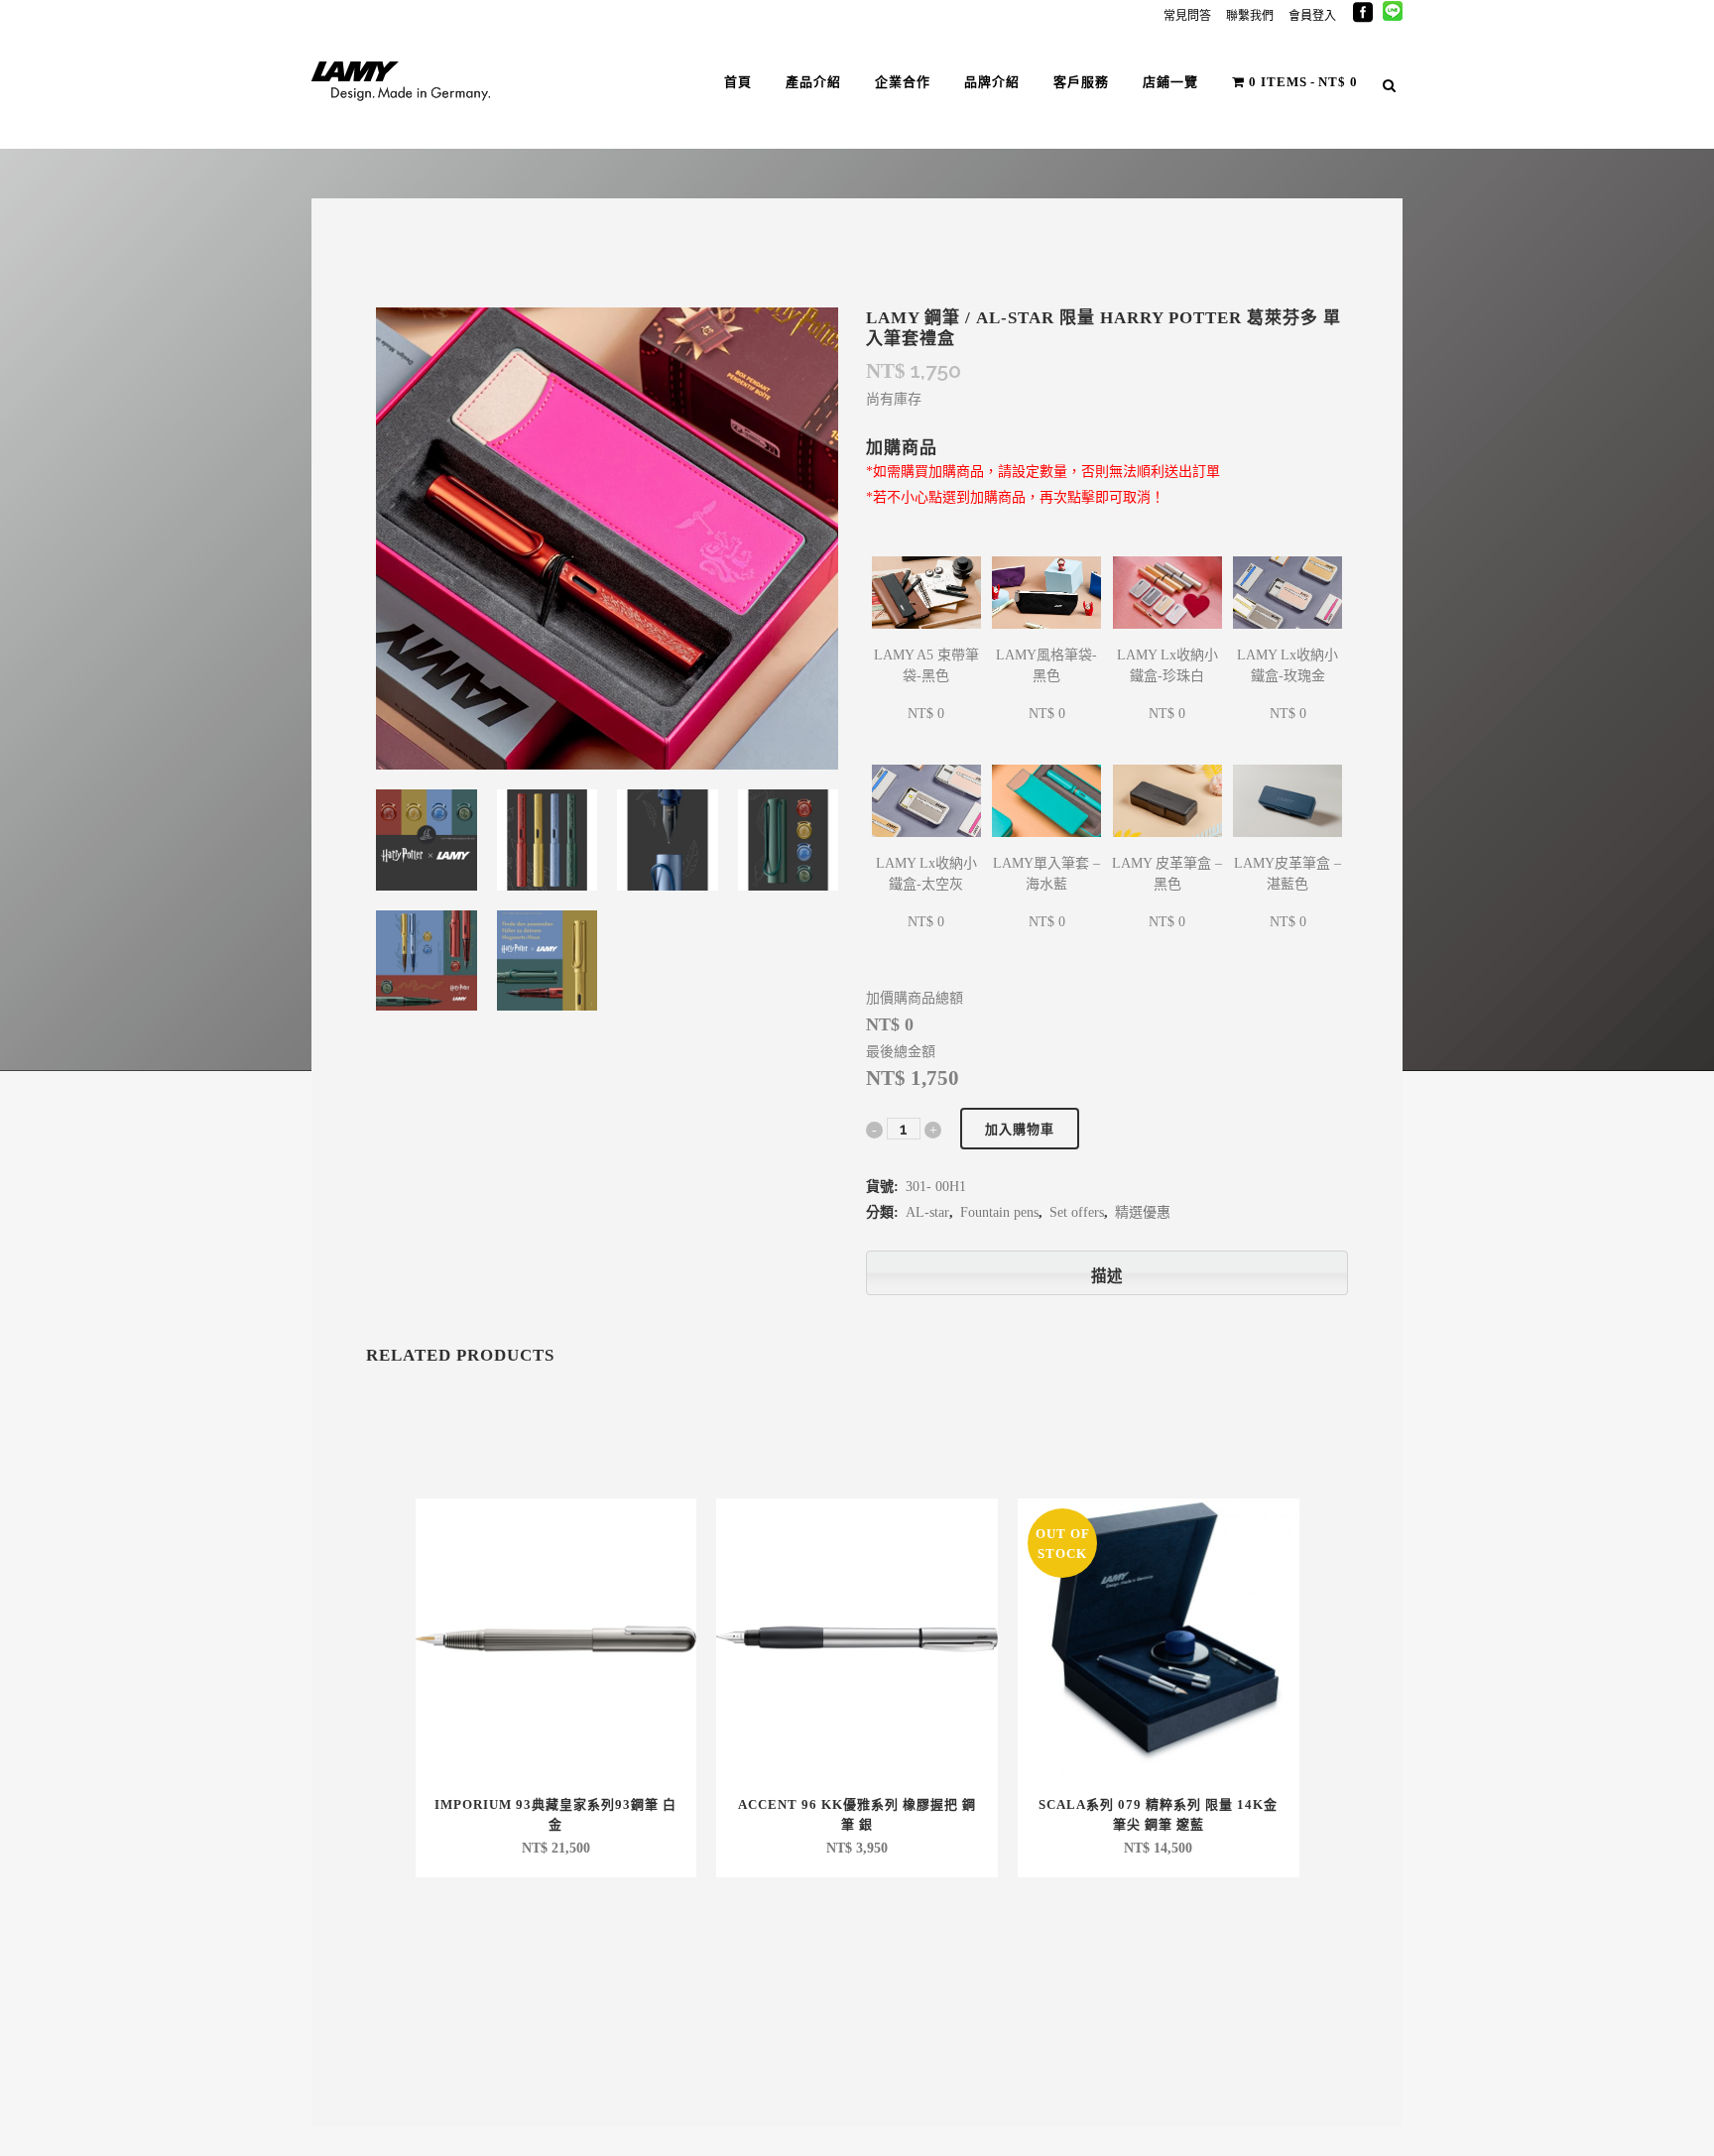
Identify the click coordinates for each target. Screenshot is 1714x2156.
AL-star (927, 1212)
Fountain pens (999, 1212)
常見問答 (1187, 16)
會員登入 (1312, 16)
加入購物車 (1020, 1129)
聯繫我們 (1250, 16)
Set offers (1077, 1212)
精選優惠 (1143, 1212)
